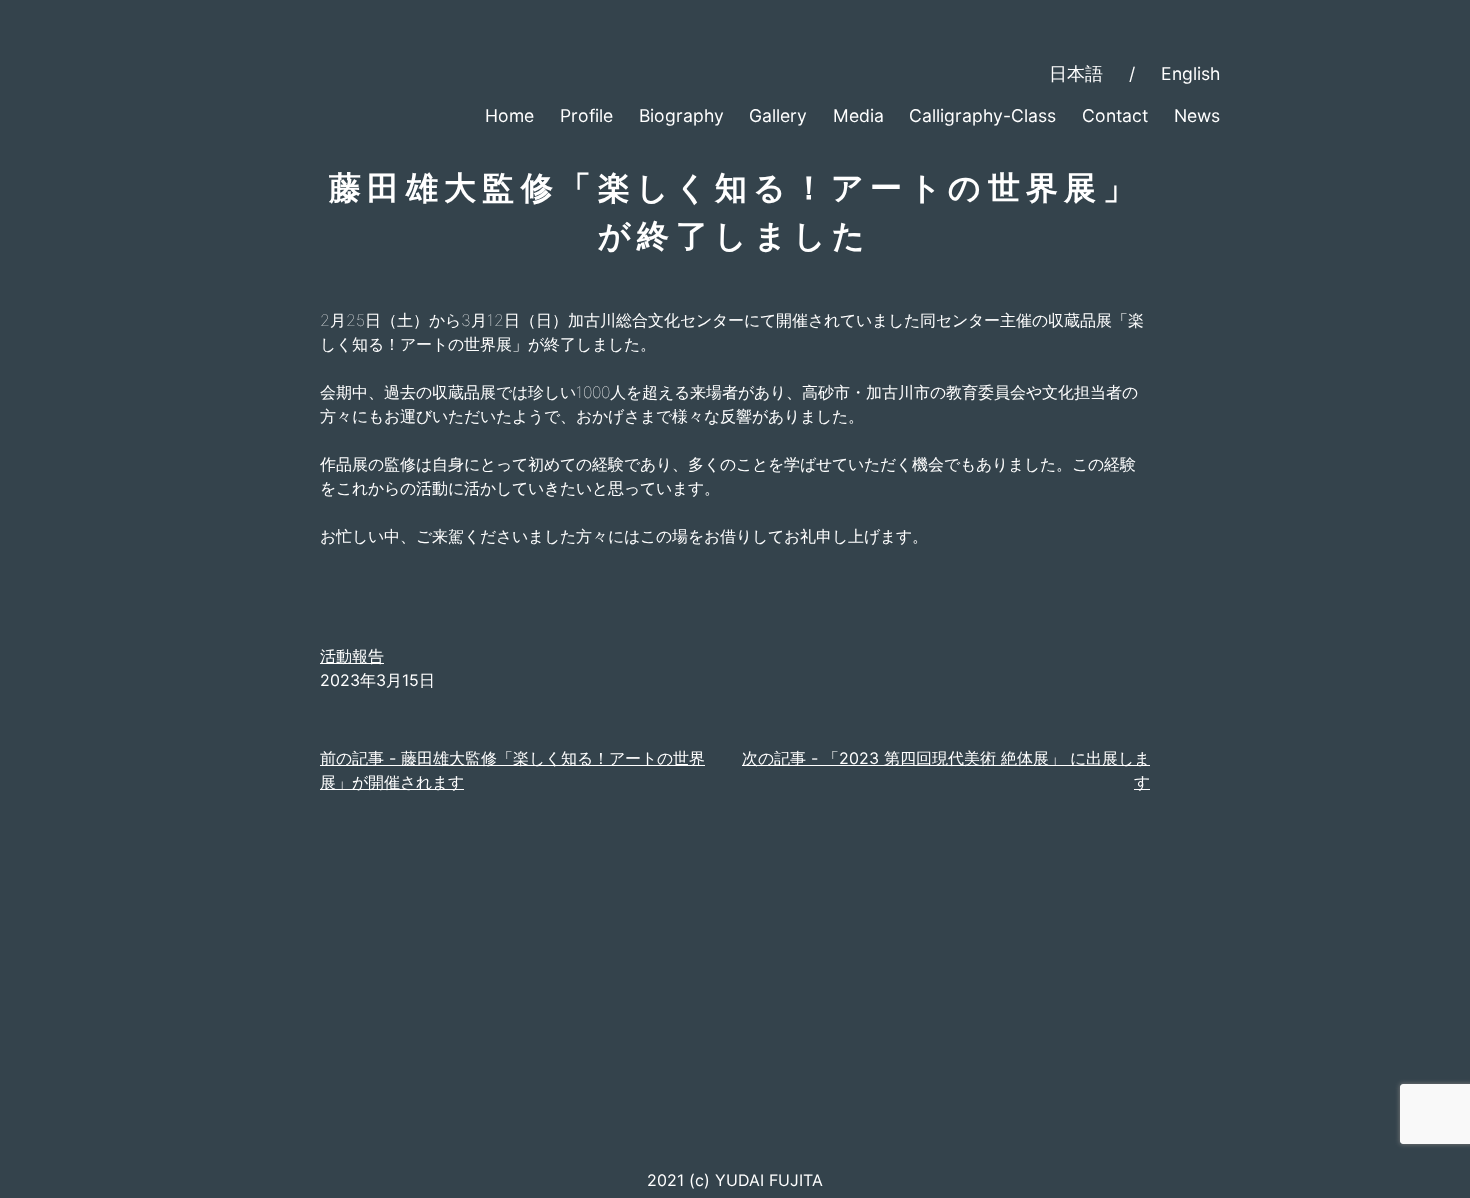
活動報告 (352, 656)
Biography (681, 115)
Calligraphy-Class (982, 115)
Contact (1115, 115)
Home (509, 115)
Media (858, 115)
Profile (586, 115)
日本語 (1076, 73)
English (1190, 73)
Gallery (778, 115)
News (1197, 115)
